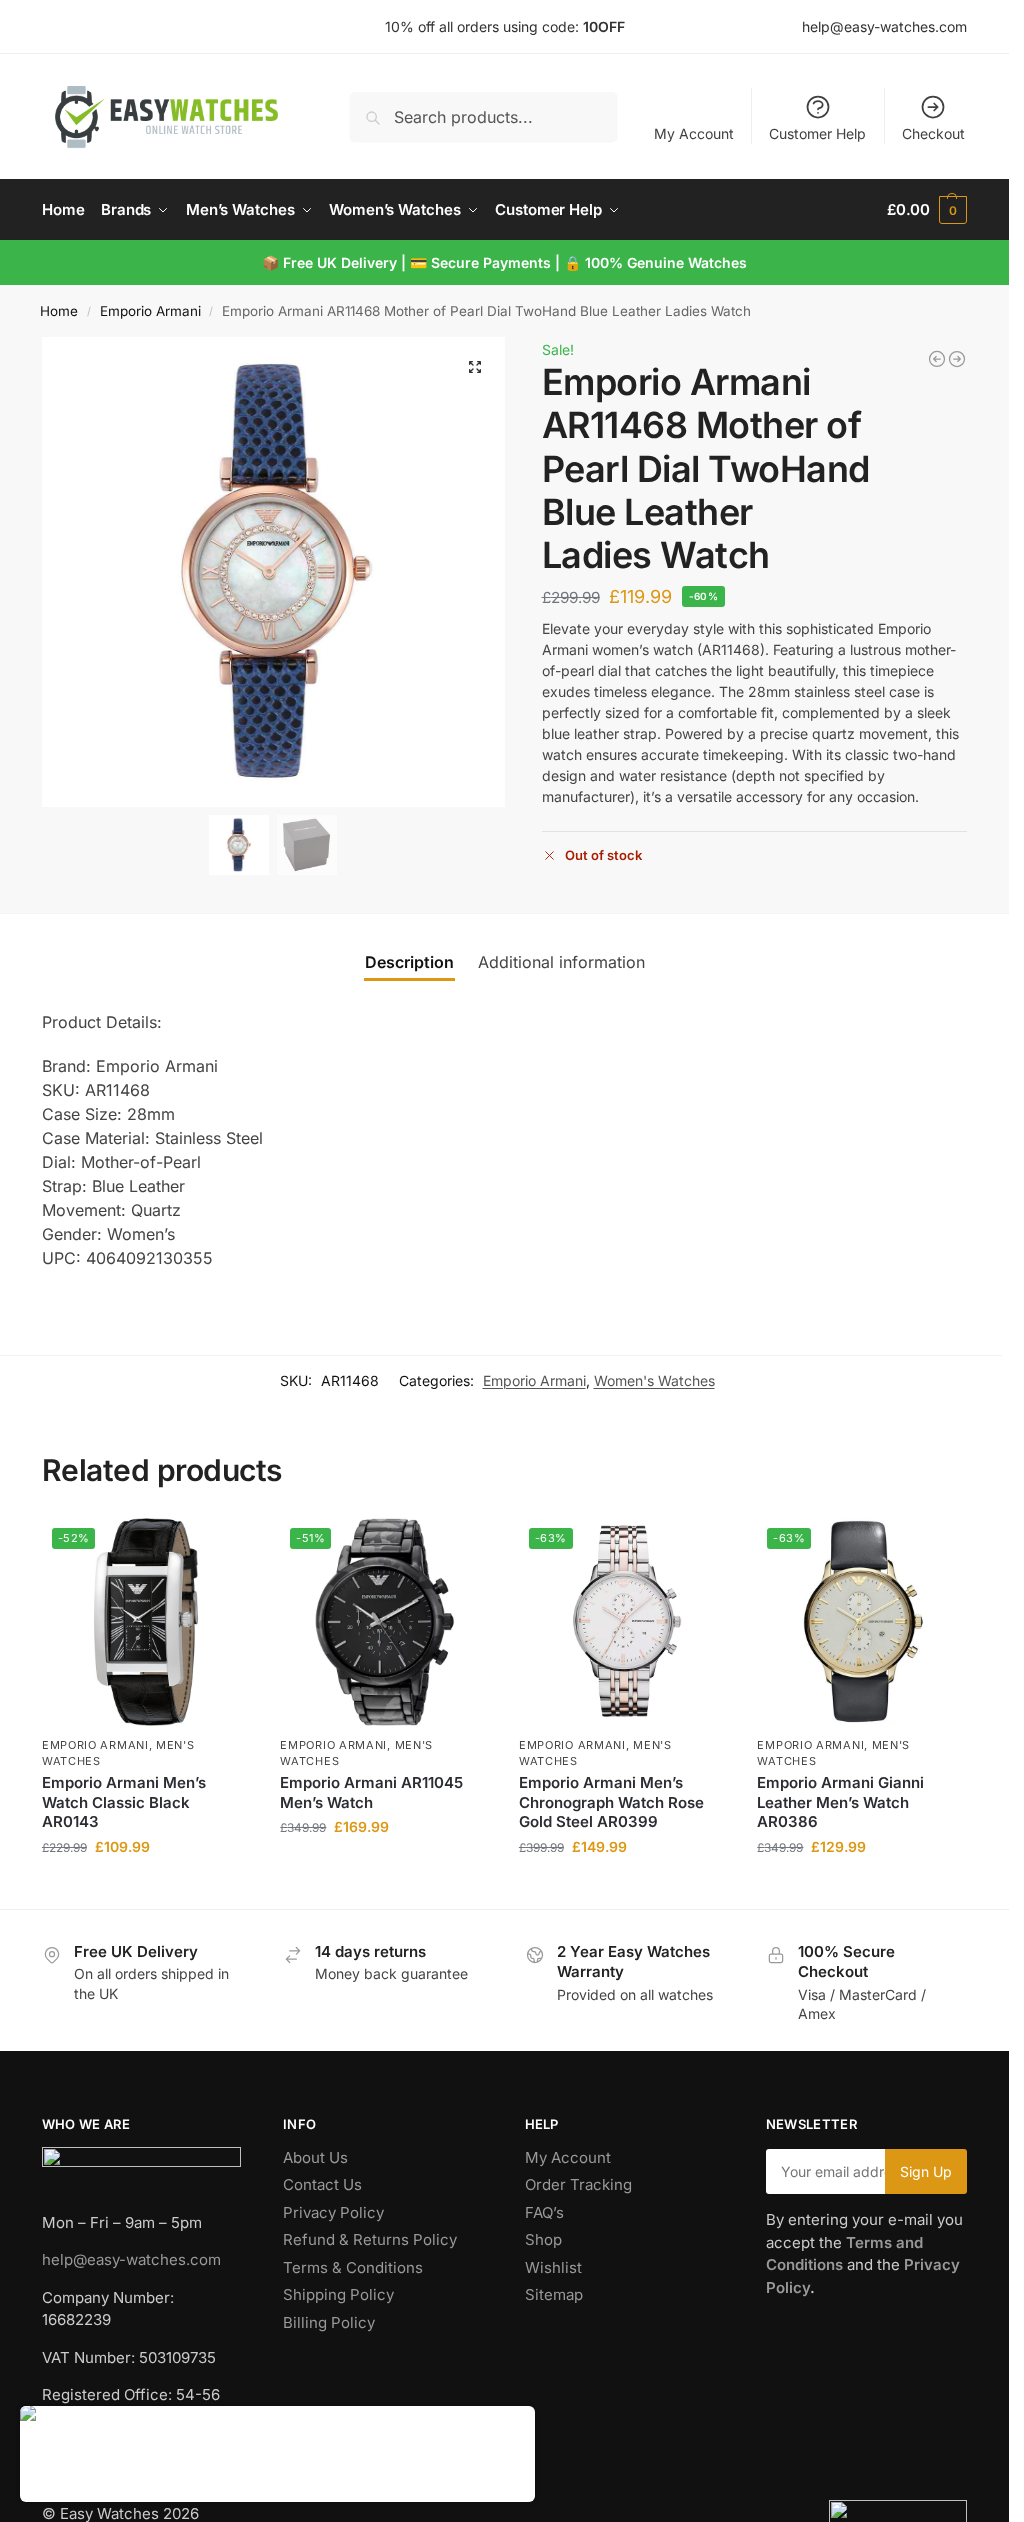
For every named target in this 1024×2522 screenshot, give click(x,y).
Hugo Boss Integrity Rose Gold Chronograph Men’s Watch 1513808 (315, 2435)
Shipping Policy (338, 2294)
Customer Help (817, 133)
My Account (694, 133)
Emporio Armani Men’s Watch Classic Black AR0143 (124, 1802)
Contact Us (322, 2184)
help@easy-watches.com (131, 2259)
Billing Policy (329, 2322)
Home (59, 311)
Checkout (933, 133)
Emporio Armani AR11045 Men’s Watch (371, 1792)
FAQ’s (544, 2212)
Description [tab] (409, 962)
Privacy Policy (333, 2212)
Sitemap (554, 2294)
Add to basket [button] (146, 1888)
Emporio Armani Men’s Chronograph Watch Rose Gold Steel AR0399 (611, 1802)
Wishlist (553, 2267)
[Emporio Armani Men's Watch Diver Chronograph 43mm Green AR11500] (957, 359)
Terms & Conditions (353, 2267)
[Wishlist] (220, 1548)
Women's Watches (654, 1380)
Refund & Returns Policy (370, 2239)
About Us (315, 2157)
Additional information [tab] (561, 962)
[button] (927, 210)
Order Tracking (578, 2184)
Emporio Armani (150, 311)
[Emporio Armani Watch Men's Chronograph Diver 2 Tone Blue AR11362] (937, 359)
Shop (543, 2239)
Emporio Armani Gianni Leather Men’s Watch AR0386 (840, 1802)
